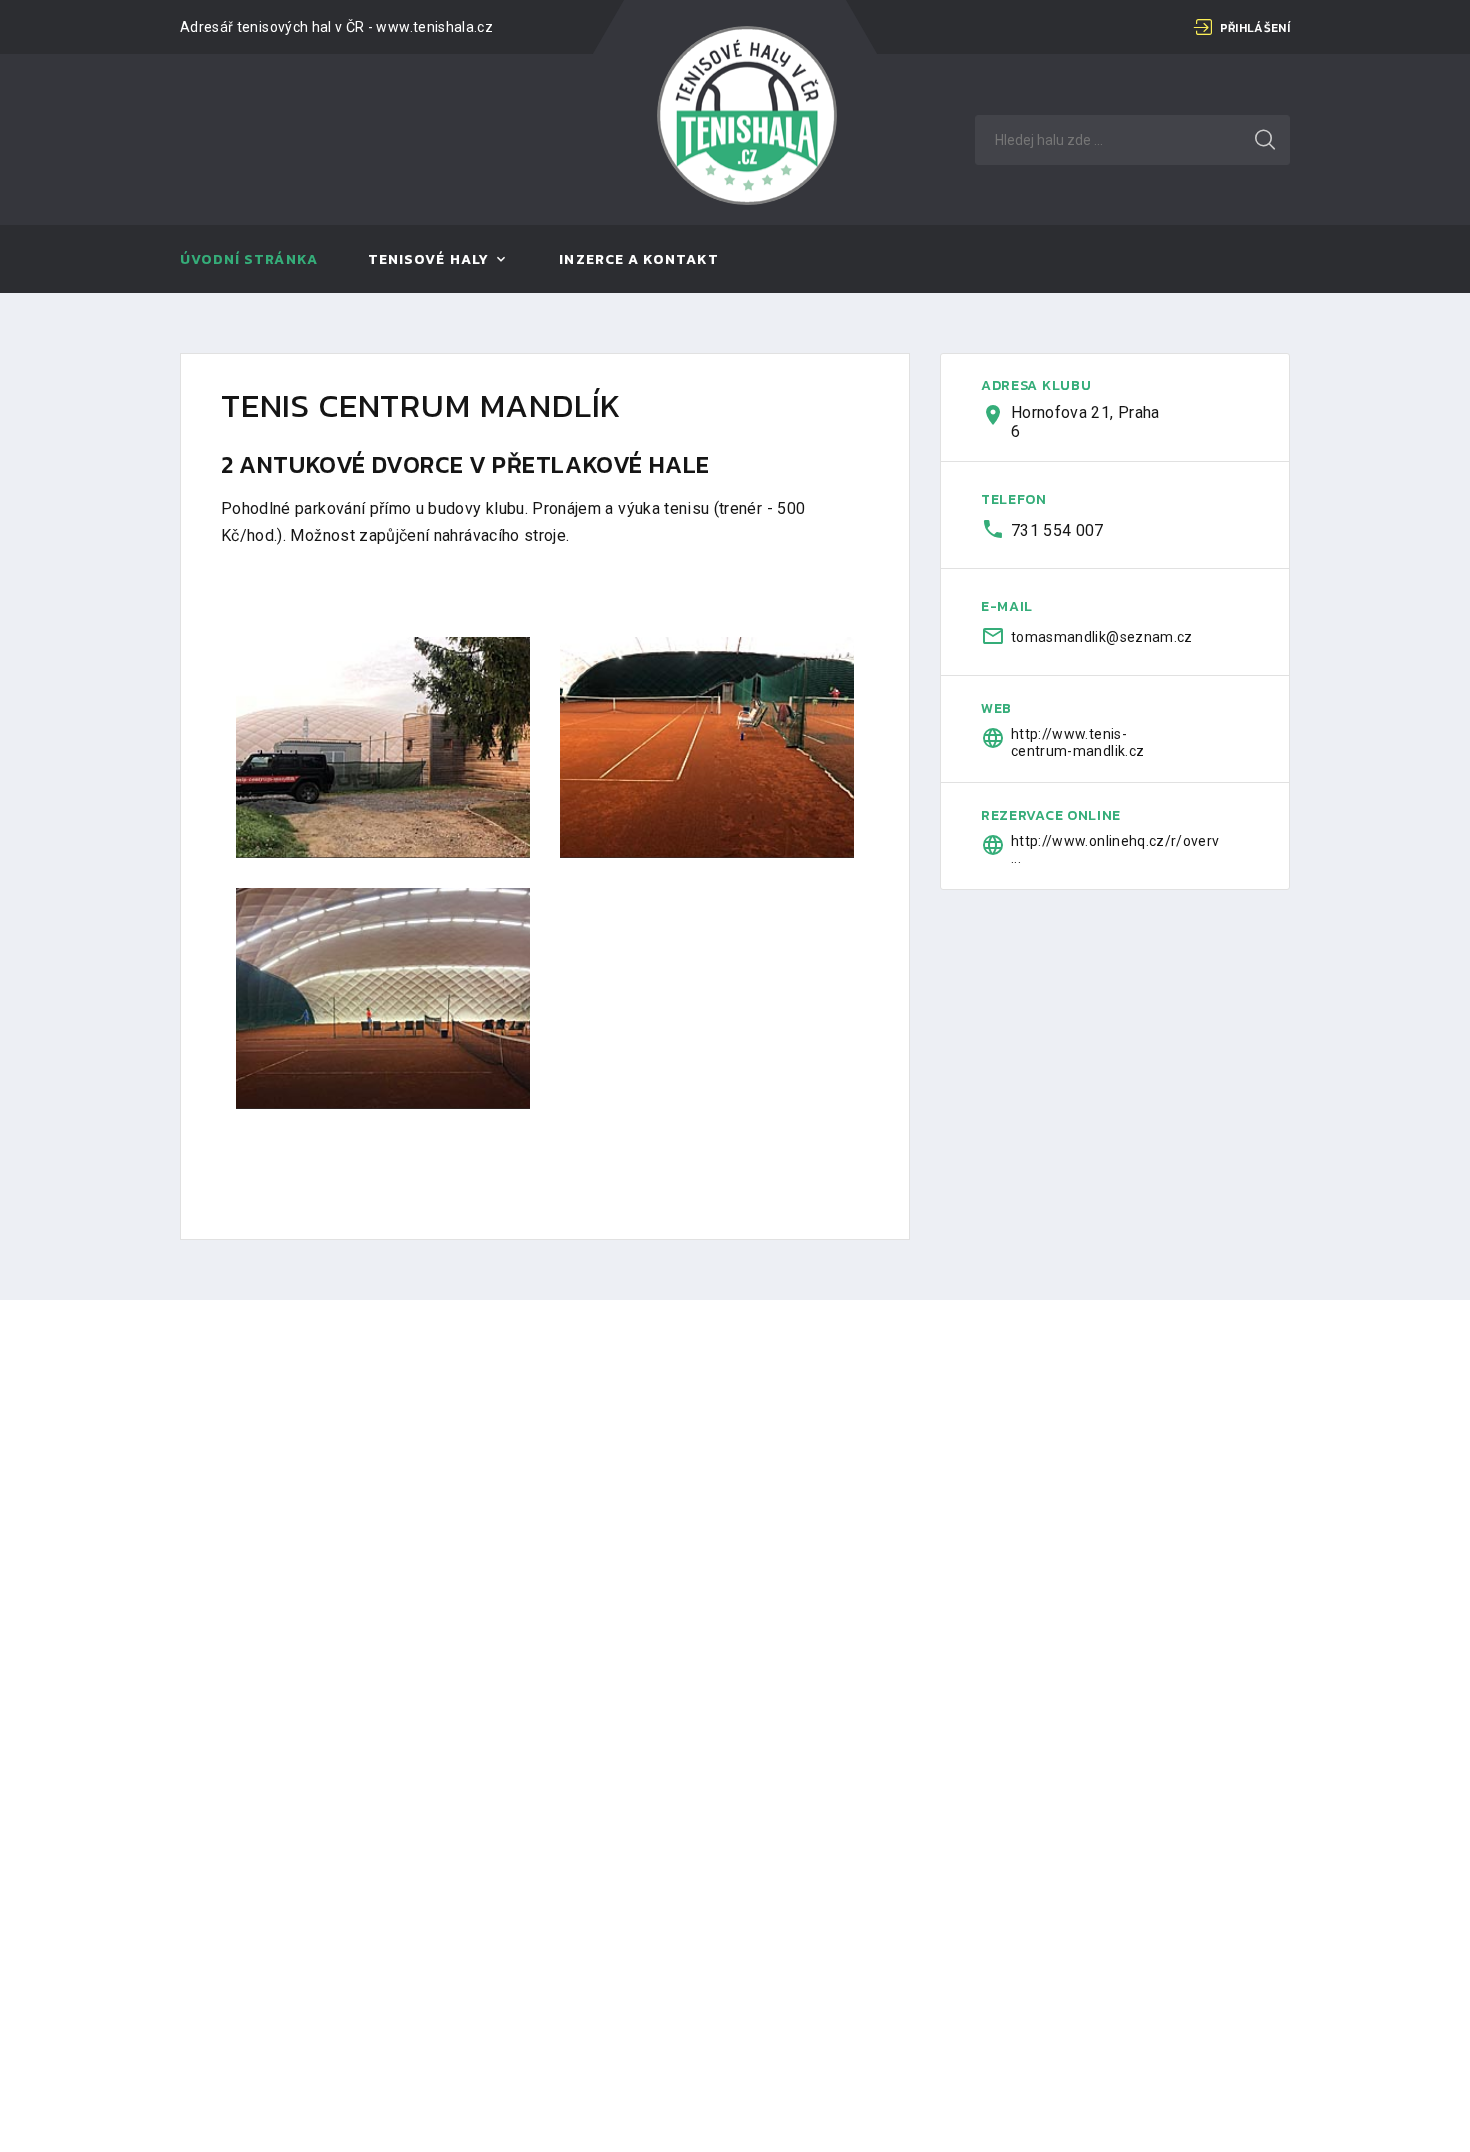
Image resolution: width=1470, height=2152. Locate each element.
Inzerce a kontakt (639, 260)
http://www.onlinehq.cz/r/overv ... (1091, 849)
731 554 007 (1057, 530)
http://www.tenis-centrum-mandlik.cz (1077, 742)
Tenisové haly (428, 260)
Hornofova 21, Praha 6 (1085, 422)
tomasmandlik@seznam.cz (1091, 637)
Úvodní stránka (249, 260)
